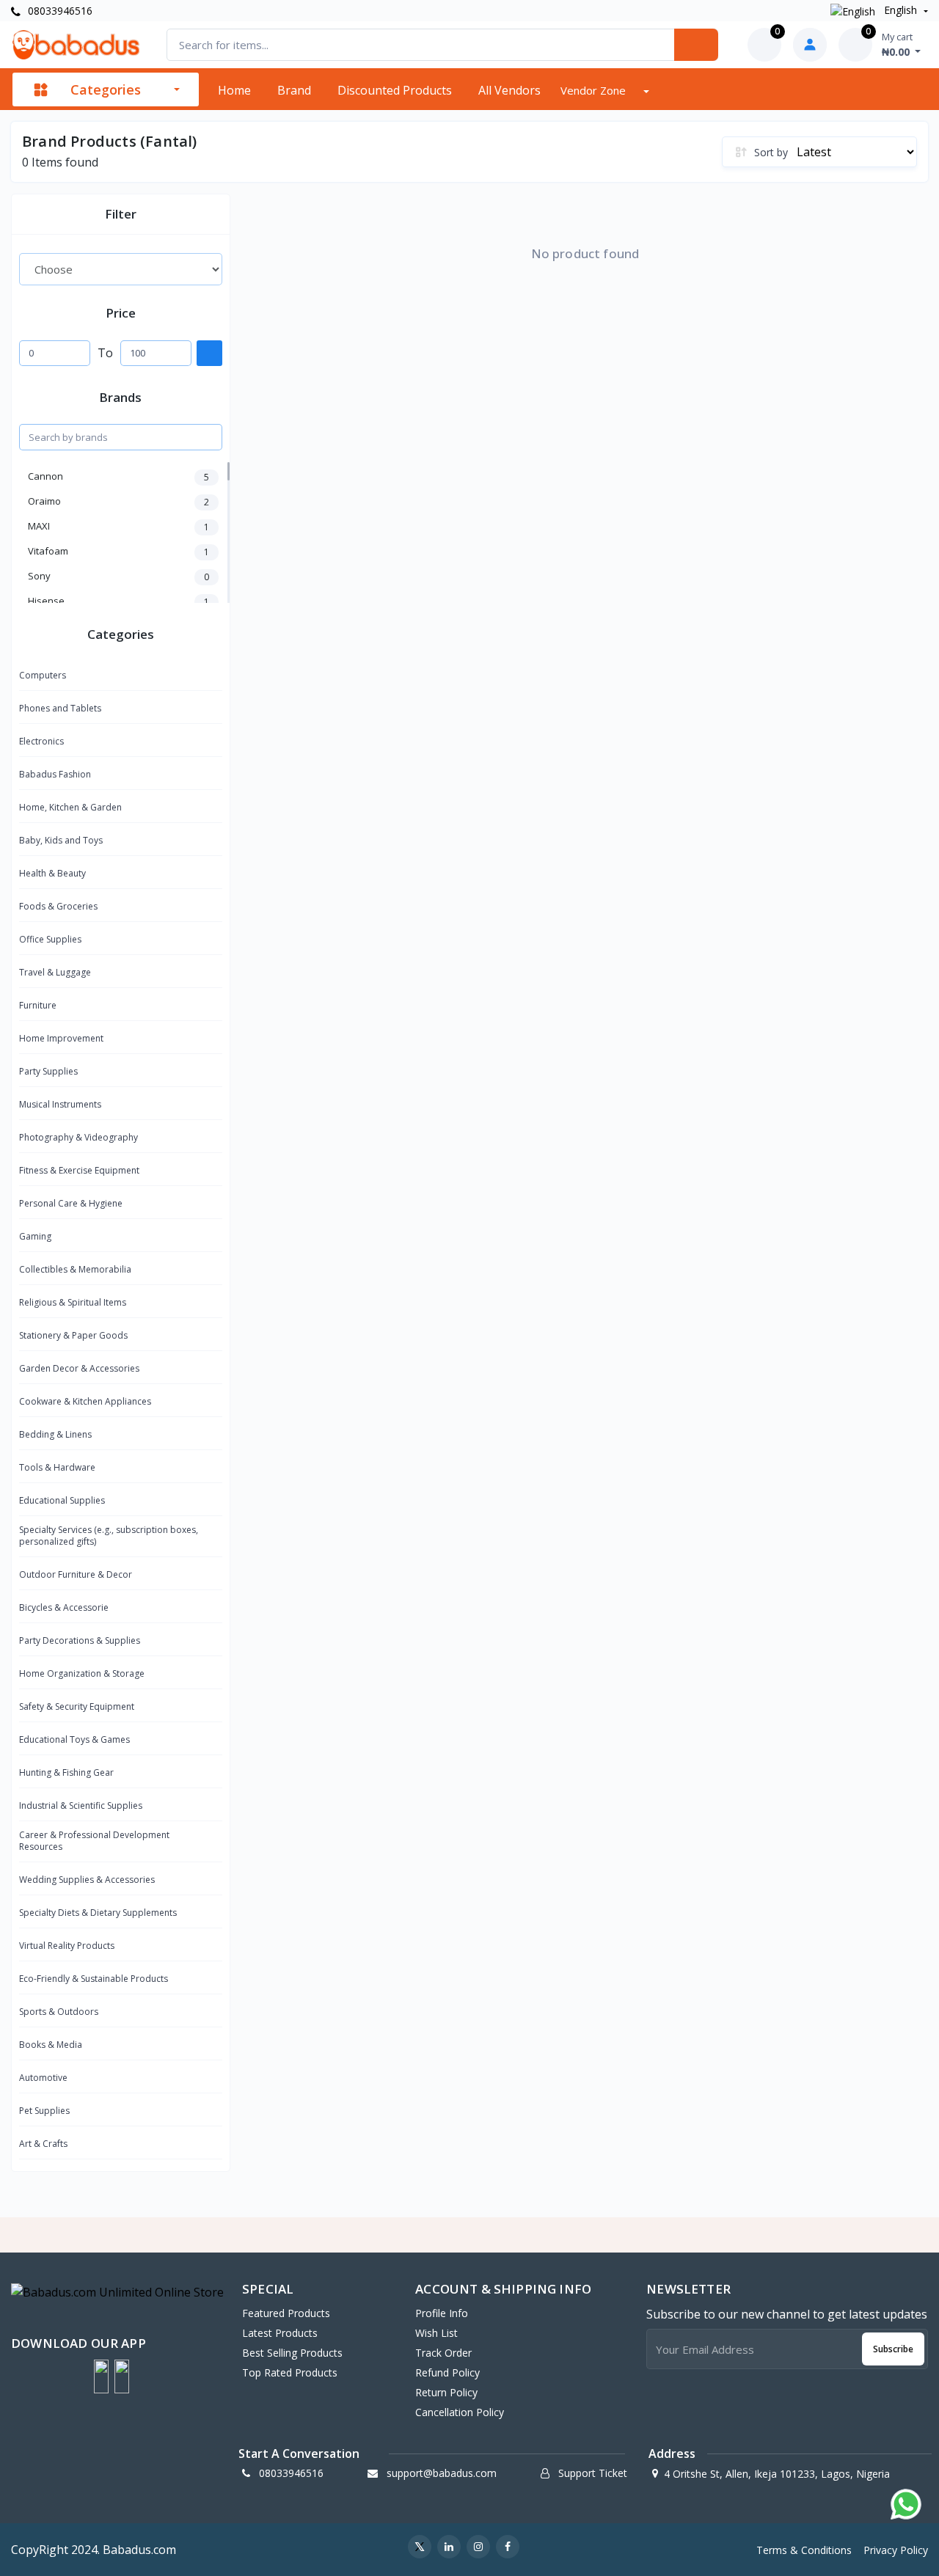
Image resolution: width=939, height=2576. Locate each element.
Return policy (446, 2392)
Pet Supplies (44, 2111)
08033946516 (59, 11)
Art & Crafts (43, 2144)
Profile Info (442, 2313)
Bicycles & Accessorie (64, 1607)
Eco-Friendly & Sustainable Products (94, 1979)
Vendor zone (595, 90)
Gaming (35, 1236)
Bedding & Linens (55, 1434)
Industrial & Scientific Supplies (81, 1805)
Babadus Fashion (55, 774)
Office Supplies (50, 939)
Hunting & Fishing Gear (66, 1772)
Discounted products (395, 90)
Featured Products (286, 2313)
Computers (43, 675)
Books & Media (51, 2045)
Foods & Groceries (58, 906)
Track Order (443, 2353)
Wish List (436, 2333)
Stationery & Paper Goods (73, 1335)
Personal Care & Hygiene (71, 1203)
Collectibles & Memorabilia (75, 1269)
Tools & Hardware (57, 1467)
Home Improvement (61, 1038)
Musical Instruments (60, 1104)
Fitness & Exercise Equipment (79, 1170)
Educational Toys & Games (74, 1739)
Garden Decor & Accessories (79, 1368)
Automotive (43, 2078)
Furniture (38, 1005)
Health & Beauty (52, 873)
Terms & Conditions (804, 2550)
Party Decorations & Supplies (80, 1640)
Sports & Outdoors (59, 2012)
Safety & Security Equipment (77, 1706)
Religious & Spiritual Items (73, 1302)
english (900, 10)
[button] (101, 2376)
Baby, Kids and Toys (61, 840)
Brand (294, 90)
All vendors (509, 90)
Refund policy (447, 2372)
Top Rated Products (290, 2372)
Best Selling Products (292, 2353)
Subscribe (893, 2349)
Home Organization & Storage (82, 1673)
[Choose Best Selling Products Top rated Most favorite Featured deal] (121, 269)
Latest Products (280, 2333)
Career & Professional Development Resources (94, 1841)
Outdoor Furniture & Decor (76, 1574)
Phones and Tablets (60, 708)
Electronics (41, 741)
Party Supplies (48, 1071)
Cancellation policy (460, 2412)
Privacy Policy (896, 2550)
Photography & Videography (78, 1137)
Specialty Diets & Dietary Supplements (98, 1913)
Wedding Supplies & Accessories (87, 1880)
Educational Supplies (62, 1500)
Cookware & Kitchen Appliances (85, 1401)
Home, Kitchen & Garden (70, 807)
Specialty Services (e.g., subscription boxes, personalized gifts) (109, 1536)
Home (234, 90)
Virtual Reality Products (67, 1946)
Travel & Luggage (55, 972)
